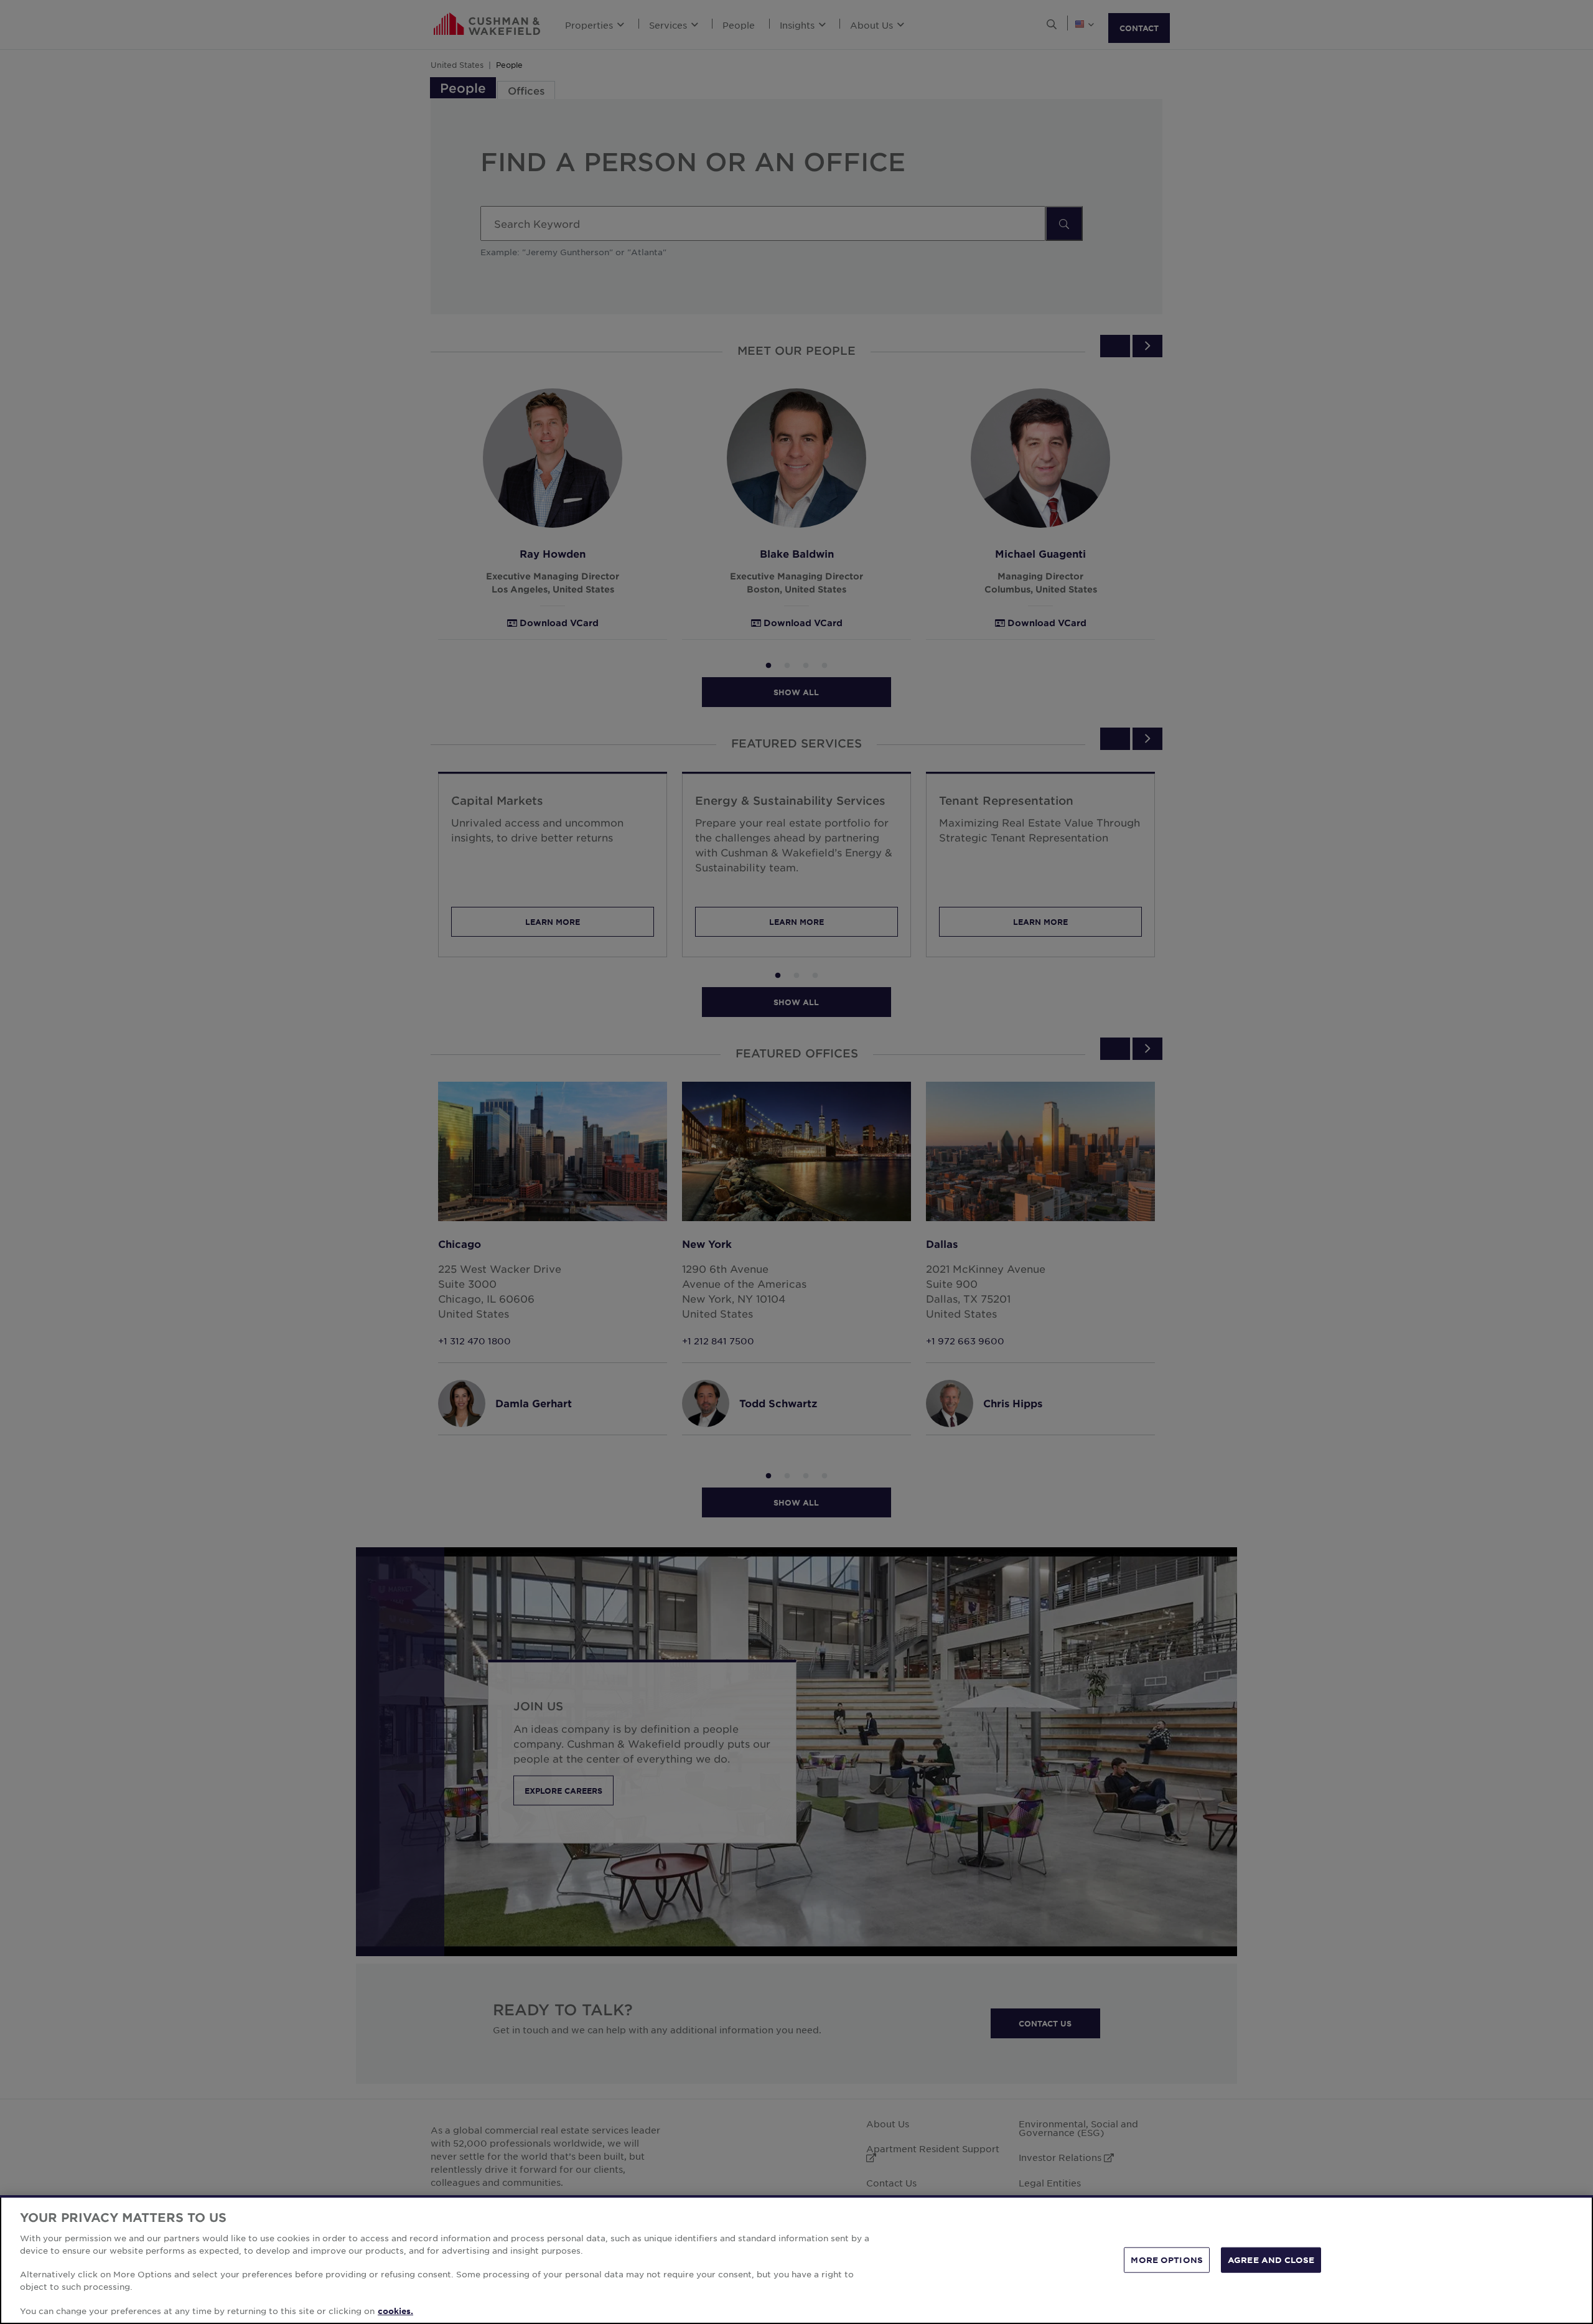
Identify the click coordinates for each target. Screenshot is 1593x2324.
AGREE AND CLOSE (1271, 2259)
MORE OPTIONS (1167, 2259)
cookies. (395, 2311)
